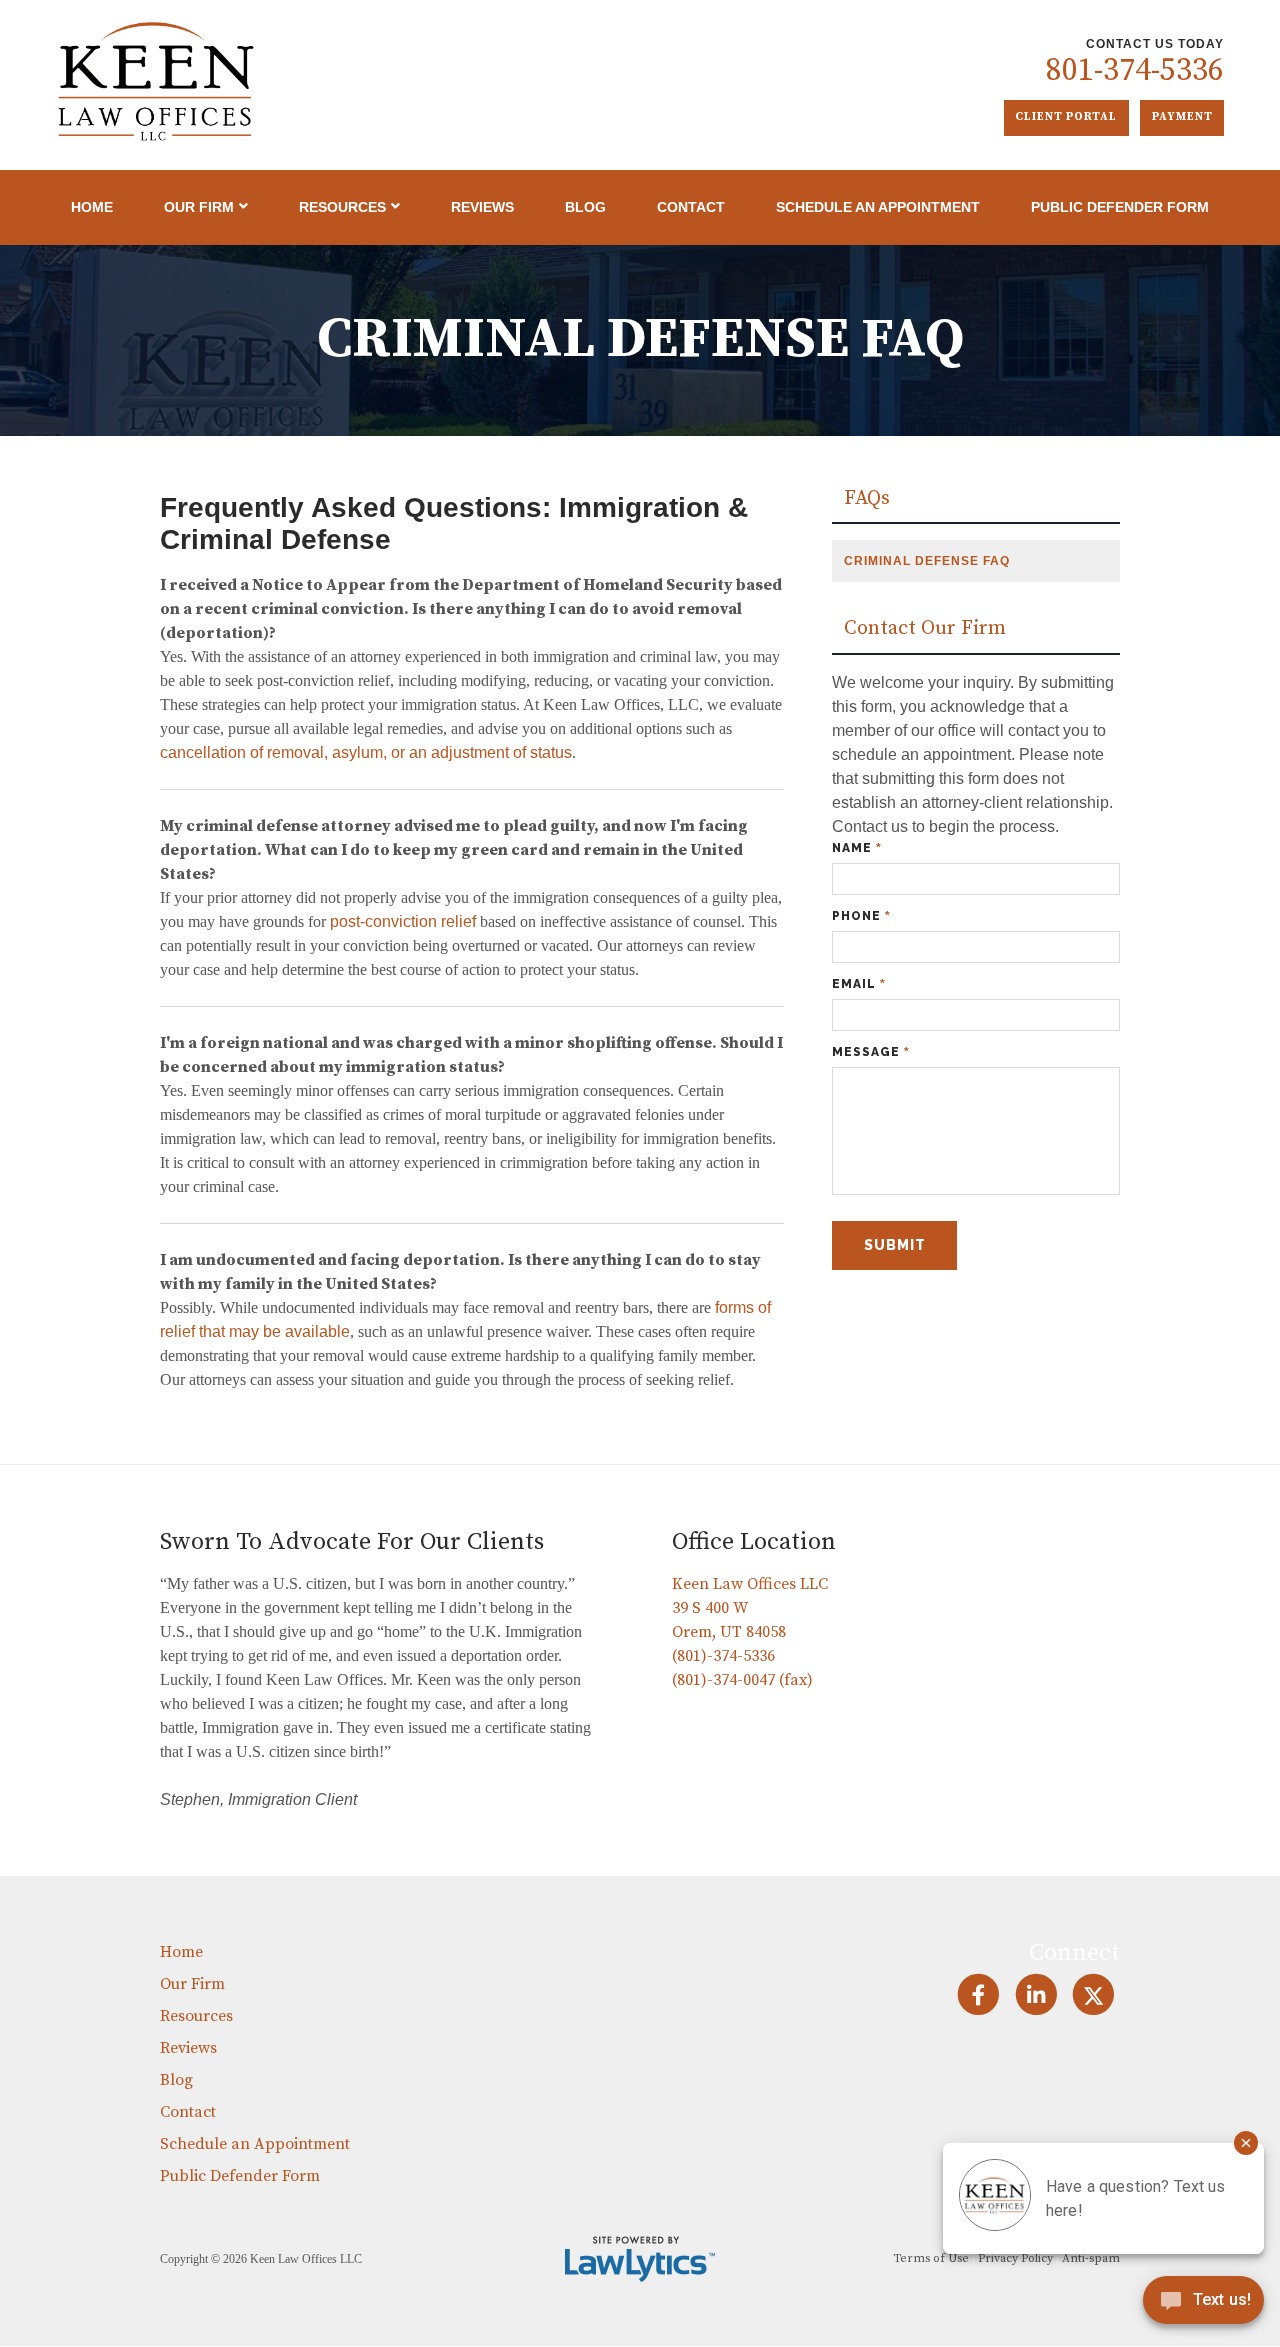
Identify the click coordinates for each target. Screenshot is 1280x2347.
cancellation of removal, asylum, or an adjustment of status (366, 752)
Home (92, 207)
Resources (342, 207)
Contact (691, 207)
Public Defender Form (1120, 207)
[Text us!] (1203, 2305)
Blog (585, 207)
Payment (1182, 117)
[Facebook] (978, 1994)
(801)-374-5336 (723, 1656)
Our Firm (199, 207)
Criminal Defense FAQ (927, 561)
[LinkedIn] (1035, 1994)
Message (871, 1052)
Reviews (482, 207)
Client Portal (1066, 117)
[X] (1093, 1994)
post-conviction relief (403, 921)
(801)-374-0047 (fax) (742, 1680)
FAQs (867, 499)
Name (857, 848)
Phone (861, 916)
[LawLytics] (640, 2259)
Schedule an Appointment (878, 207)
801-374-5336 (1135, 71)
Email (859, 984)
